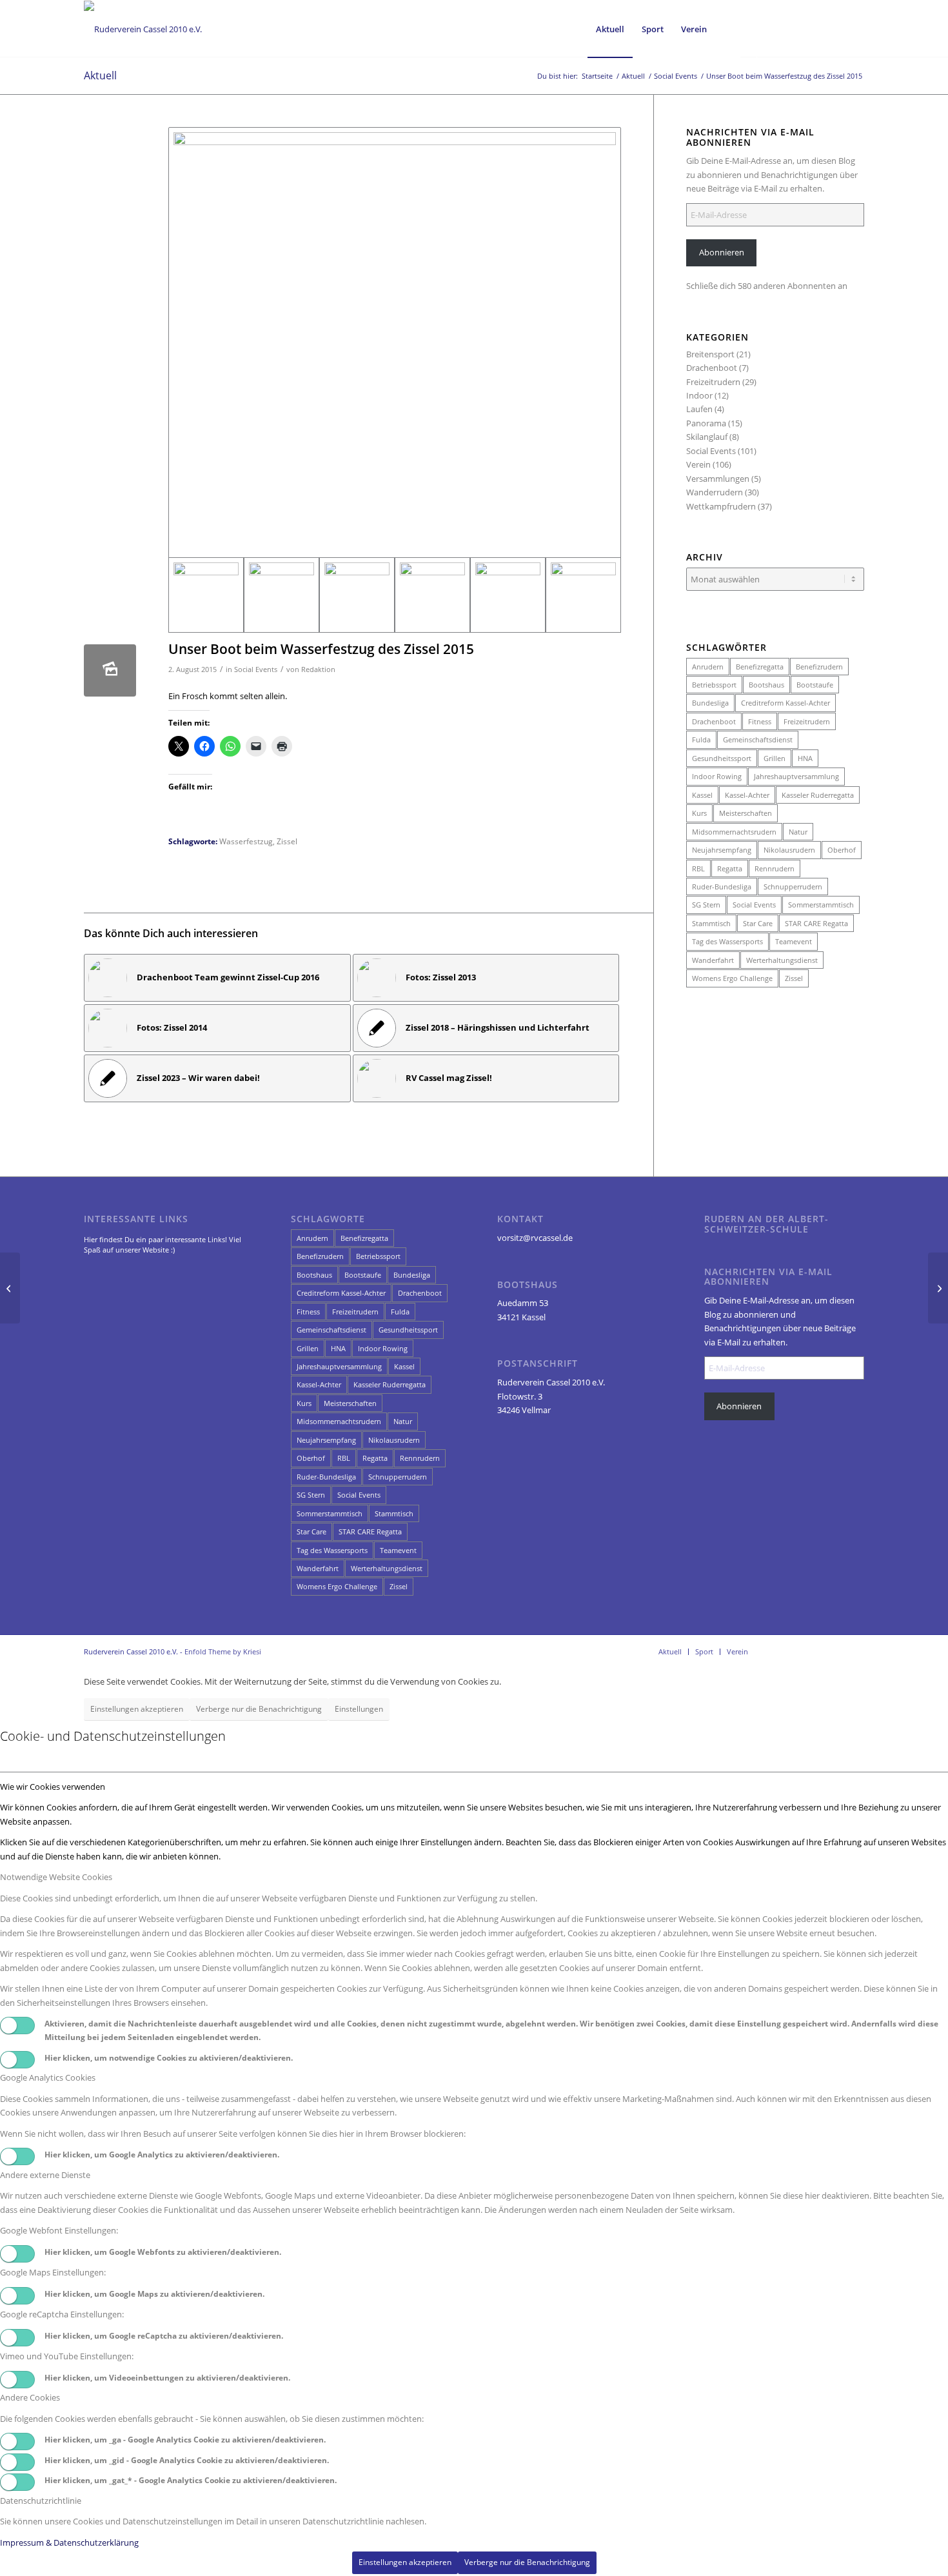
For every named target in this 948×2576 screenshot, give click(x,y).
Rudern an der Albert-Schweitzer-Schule (766, 1224)
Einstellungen (359, 1709)
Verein (698, 464)
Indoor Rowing (717, 776)
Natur (798, 832)
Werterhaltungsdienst (782, 960)
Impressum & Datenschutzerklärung (69, 2542)
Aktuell (100, 75)
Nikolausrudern (789, 850)
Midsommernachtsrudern (734, 832)
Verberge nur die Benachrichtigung (259, 1709)
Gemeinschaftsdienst (758, 739)
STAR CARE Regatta (816, 923)
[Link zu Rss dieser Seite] (854, 28)
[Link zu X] (816, 28)
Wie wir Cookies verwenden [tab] (53, 1787)
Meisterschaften (746, 813)
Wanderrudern (715, 492)
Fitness (760, 721)
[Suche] (728, 29)
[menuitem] (610, 29)
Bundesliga (710, 703)
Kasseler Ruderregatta (818, 795)
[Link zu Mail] (835, 28)
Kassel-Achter (747, 795)
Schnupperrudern (793, 887)
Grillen (775, 758)
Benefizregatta (760, 667)
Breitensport (710, 354)
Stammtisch (711, 923)
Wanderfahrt (713, 960)
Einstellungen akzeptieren (137, 1709)
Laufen (699, 409)
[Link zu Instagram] (796, 28)
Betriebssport (714, 685)
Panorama (706, 423)
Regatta (730, 868)
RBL (698, 868)
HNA (805, 758)
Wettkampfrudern (721, 506)
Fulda (701, 739)
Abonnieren (722, 252)
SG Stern (706, 905)
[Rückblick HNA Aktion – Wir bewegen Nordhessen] (10, 1288)
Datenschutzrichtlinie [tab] (41, 2501)
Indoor (699, 395)
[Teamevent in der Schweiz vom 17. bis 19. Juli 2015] (938, 1288)
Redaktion (318, 669)
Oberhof (842, 850)
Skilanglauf (707, 437)
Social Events (256, 669)
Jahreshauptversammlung (796, 776)
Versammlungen (718, 479)
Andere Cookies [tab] (30, 2397)
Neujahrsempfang (722, 850)
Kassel (702, 795)
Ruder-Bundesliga (722, 887)
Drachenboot (712, 368)
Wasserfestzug (246, 841)
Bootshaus (766, 685)
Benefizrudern (819, 667)
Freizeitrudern (713, 382)
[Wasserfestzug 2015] (357, 595)
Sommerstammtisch (821, 905)
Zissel (287, 841)
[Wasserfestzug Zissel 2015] (395, 342)
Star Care (758, 923)
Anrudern (708, 667)
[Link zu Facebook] (777, 28)
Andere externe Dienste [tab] (45, 2175)
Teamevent (794, 941)
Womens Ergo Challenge (732, 978)
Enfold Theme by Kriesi (223, 1651)
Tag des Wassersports (727, 941)
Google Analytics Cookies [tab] (48, 2077)
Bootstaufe (815, 685)
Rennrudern (775, 868)
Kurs (699, 813)
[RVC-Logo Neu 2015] (143, 29)
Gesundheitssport (722, 758)
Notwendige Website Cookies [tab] (56, 1877)
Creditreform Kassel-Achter (785, 703)
